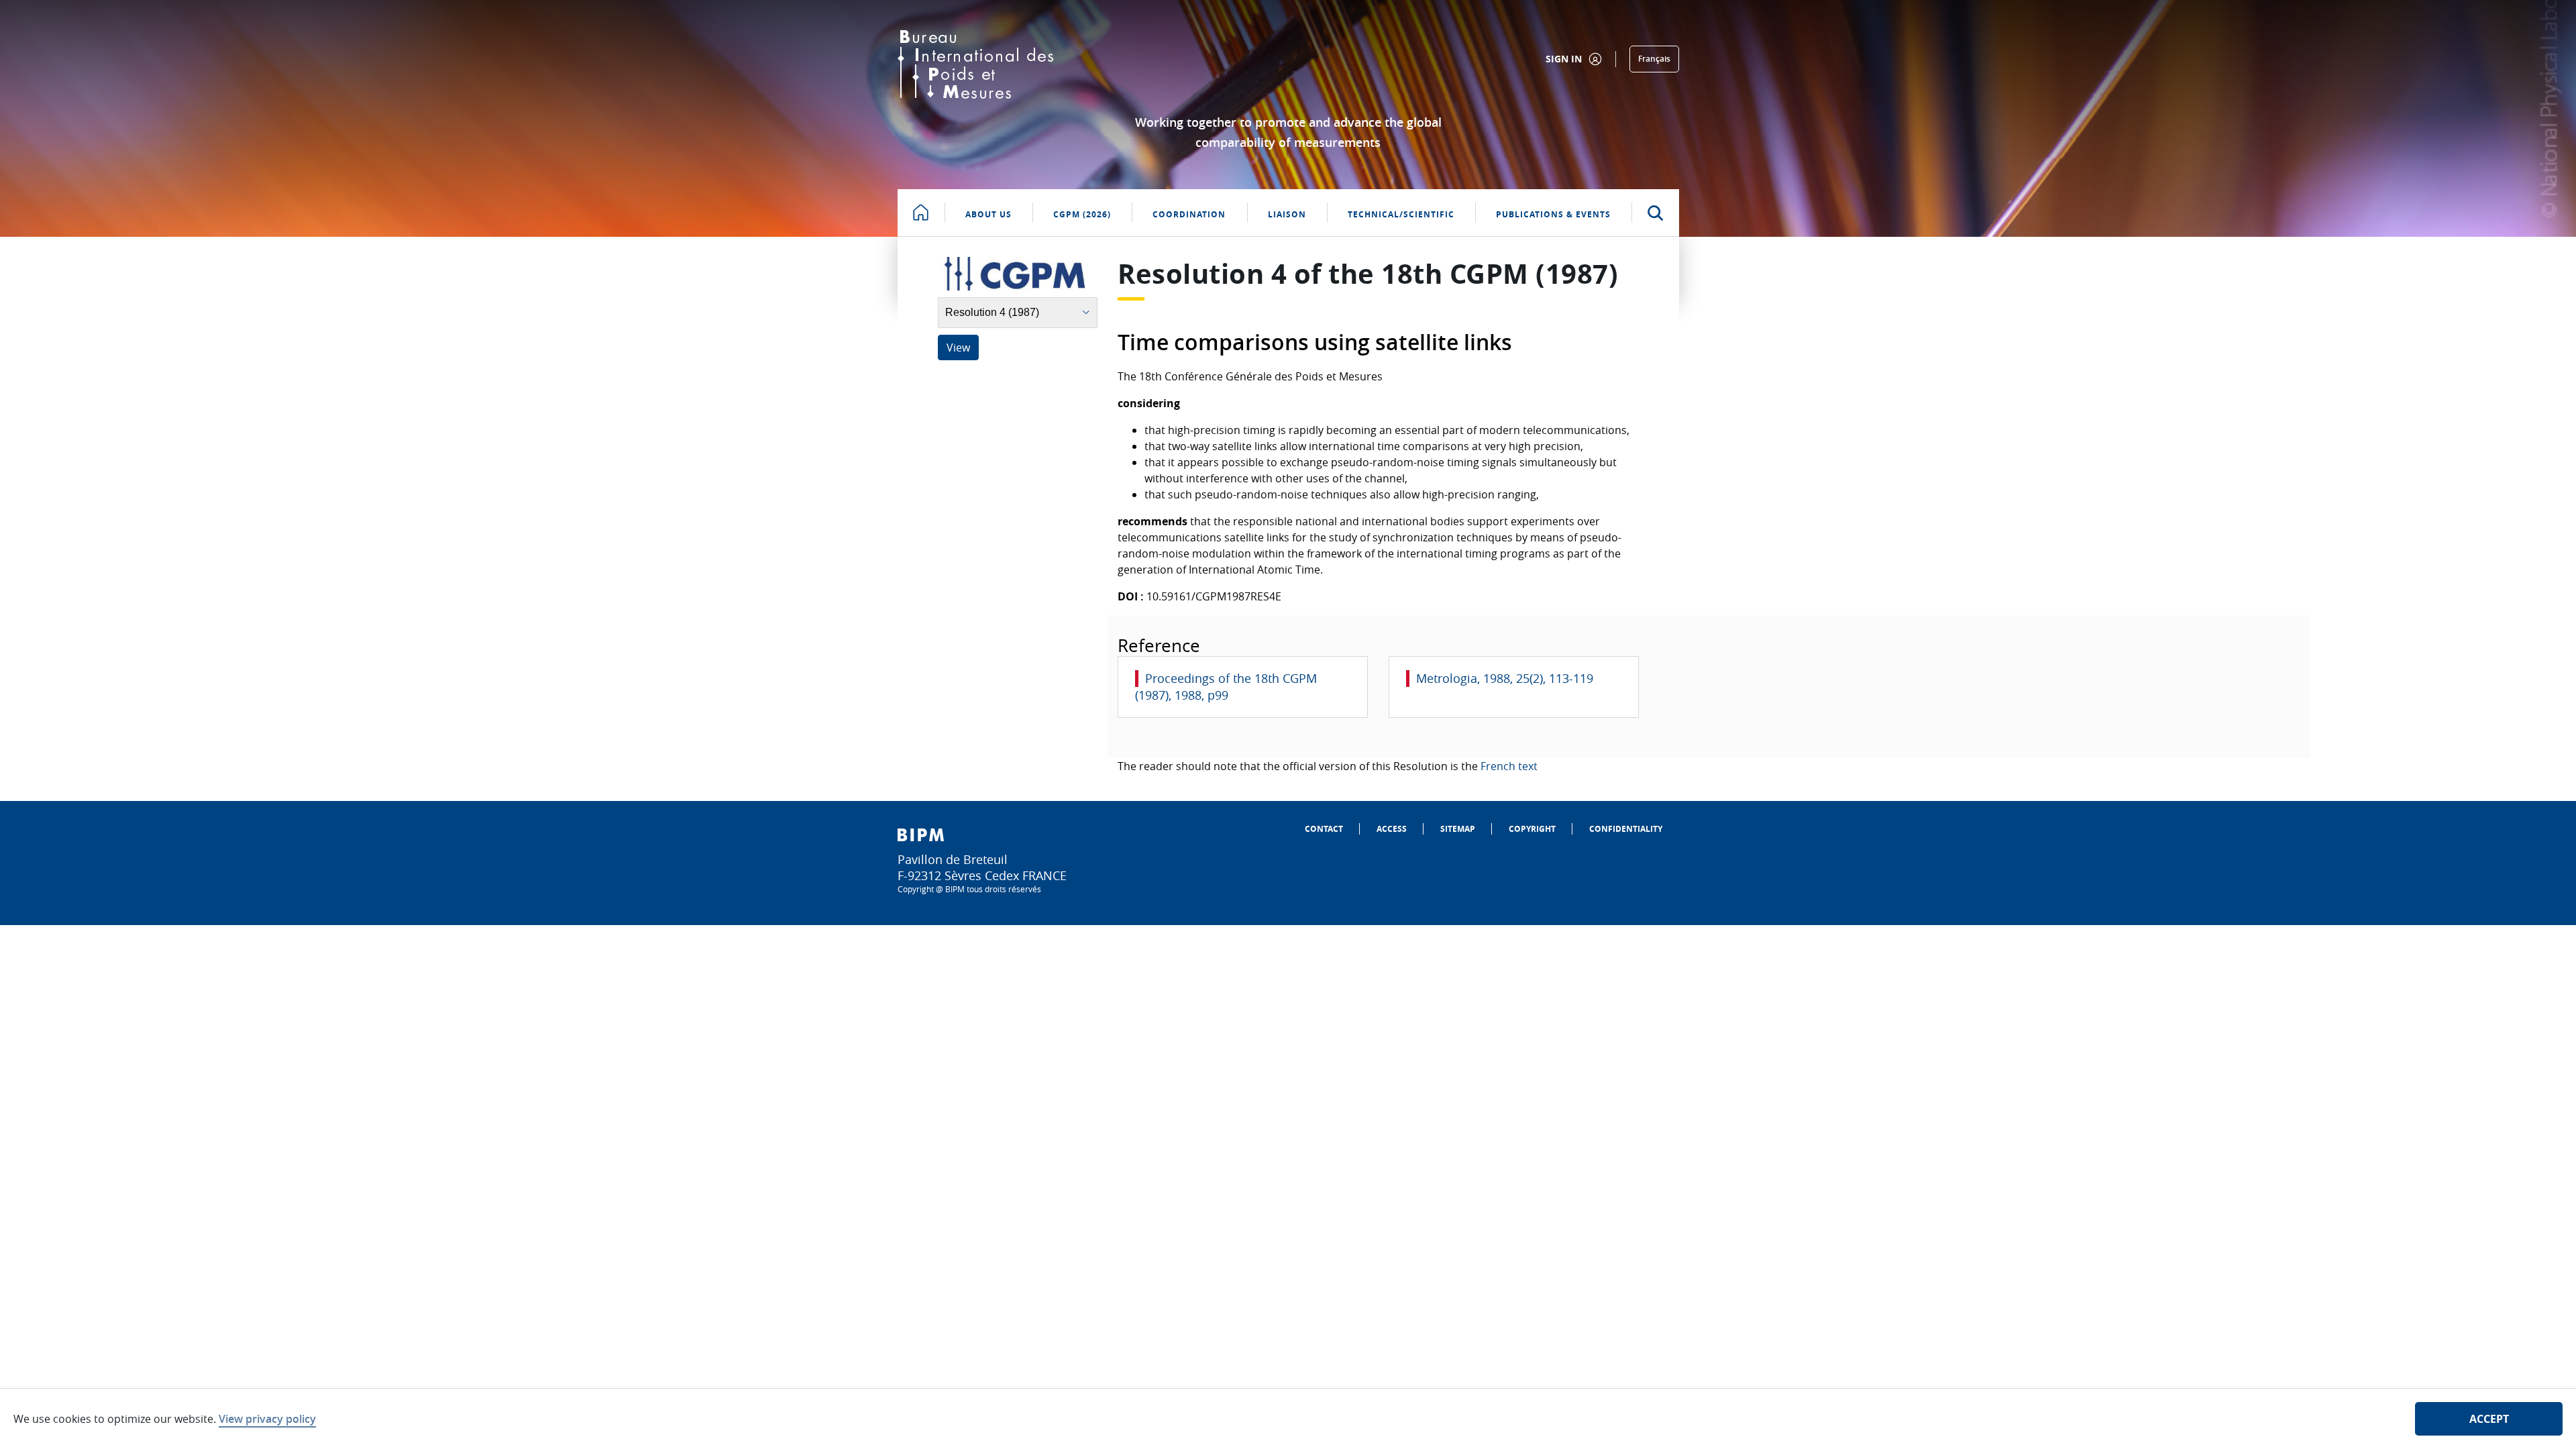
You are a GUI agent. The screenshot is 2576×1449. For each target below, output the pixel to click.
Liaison (1287, 214)
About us (988, 214)
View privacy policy (267, 1419)
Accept (2489, 1419)
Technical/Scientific (1401, 214)
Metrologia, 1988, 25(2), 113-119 (1505, 678)
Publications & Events (1553, 214)
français (1654, 59)
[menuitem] (1324, 829)
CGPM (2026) (1082, 214)
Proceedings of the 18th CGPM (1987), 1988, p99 (1226, 687)
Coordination (1189, 214)
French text (1509, 766)
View (958, 347)
